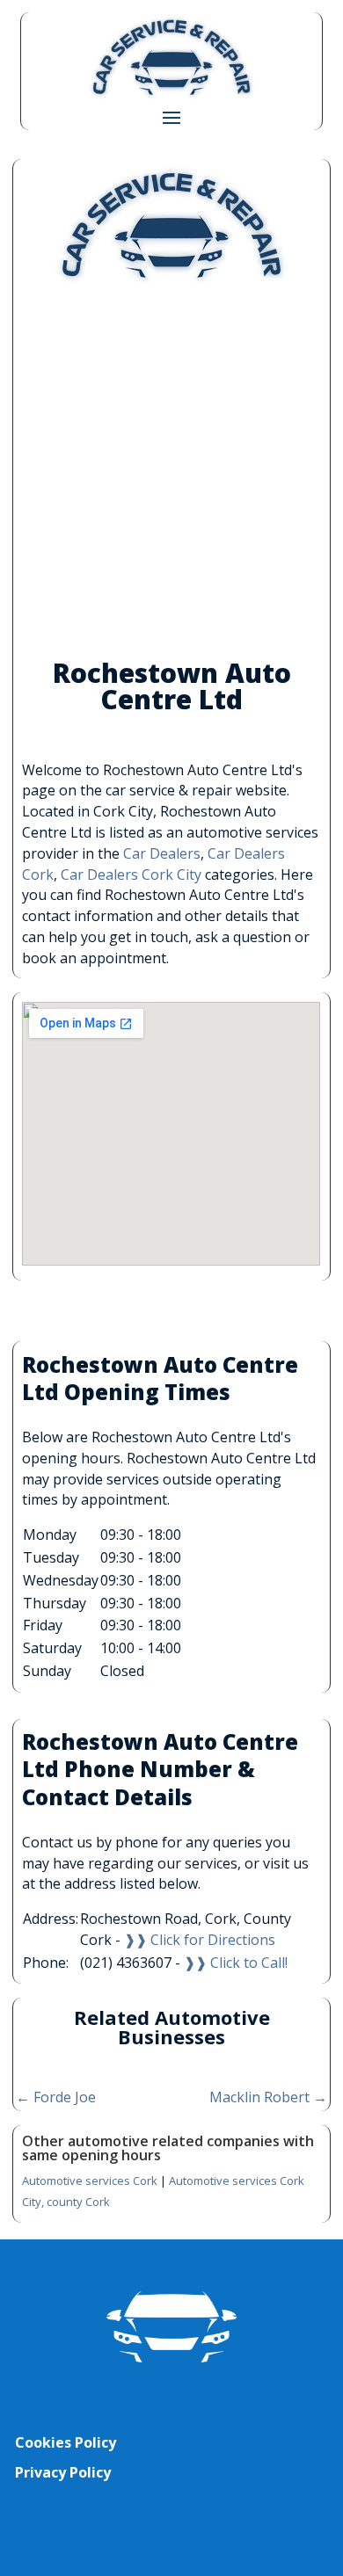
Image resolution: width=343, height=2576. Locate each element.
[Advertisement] (171, 473)
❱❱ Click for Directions (200, 1940)
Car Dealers (162, 853)
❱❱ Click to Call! (236, 1963)
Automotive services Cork (90, 2181)
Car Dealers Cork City (131, 874)
